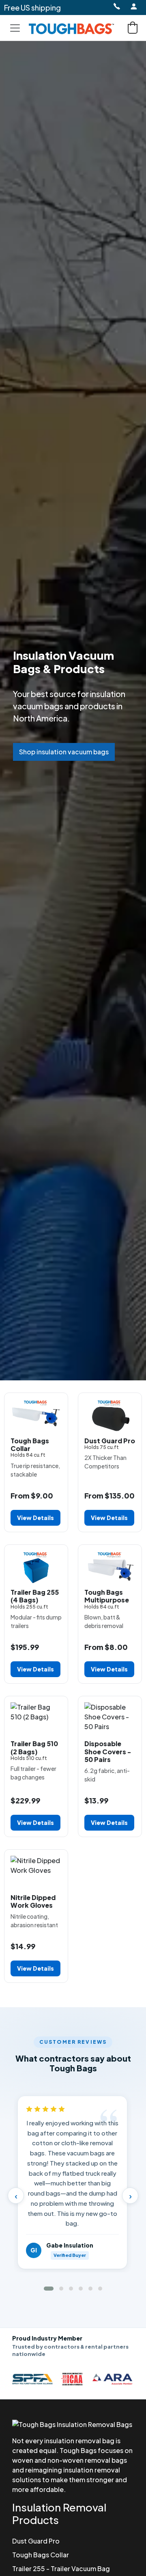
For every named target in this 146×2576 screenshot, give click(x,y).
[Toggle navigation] (15, 28)
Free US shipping (32, 8)
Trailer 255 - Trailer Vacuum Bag (61, 2568)
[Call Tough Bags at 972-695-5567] (116, 6)
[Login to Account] (134, 6)
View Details (35, 1518)
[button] (133, 28)
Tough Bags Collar (41, 2555)
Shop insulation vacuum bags (64, 752)
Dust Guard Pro (36, 2541)
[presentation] (16, 2196)
